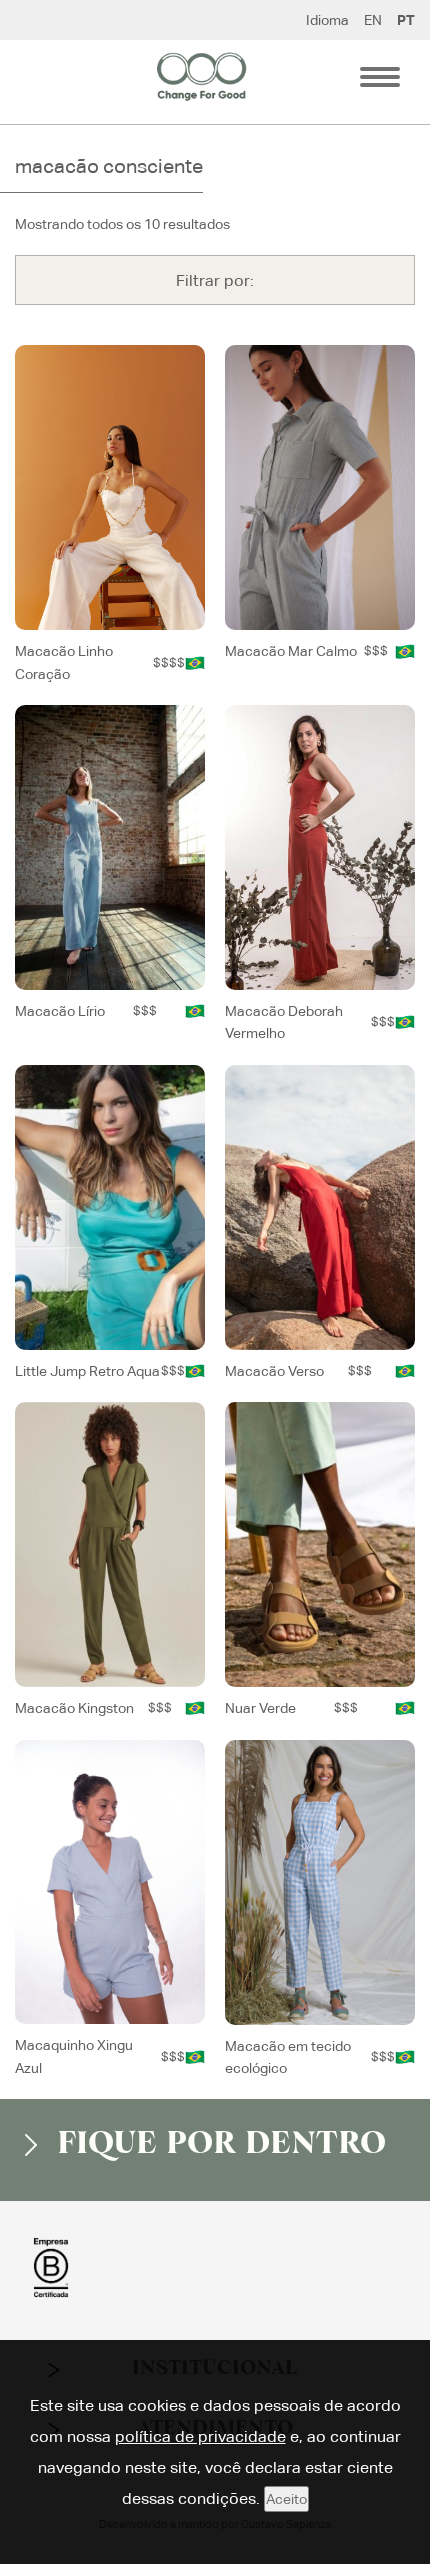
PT (406, 20)
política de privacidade (200, 2436)
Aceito (286, 2499)
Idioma (327, 20)
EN (373, 20)
